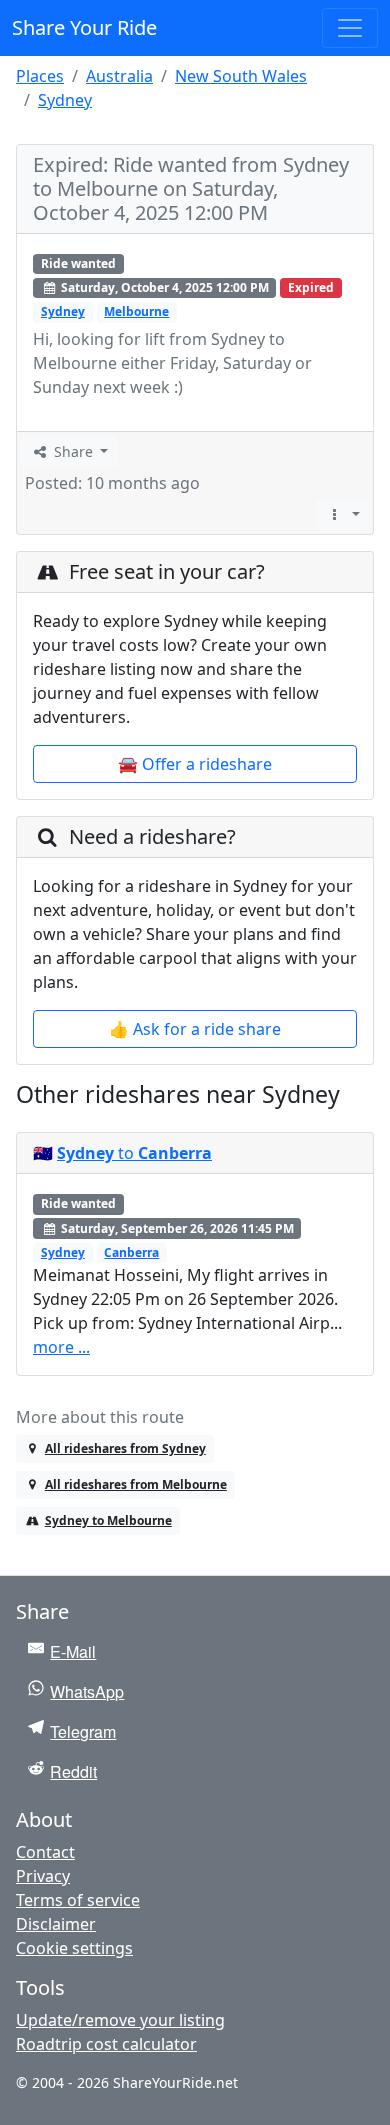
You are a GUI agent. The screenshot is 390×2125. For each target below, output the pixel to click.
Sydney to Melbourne (108, 1520)
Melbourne (136, 311)
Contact (45, 1852)
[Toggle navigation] (350, 28)
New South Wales (241, 76)
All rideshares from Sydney (125, 1448)
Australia (119, 76)
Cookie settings (74, 1948)
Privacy (43, 1876)
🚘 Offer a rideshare (195, 764)
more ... (61, 1347)
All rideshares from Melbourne (136, 1484)
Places (40, 76)
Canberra (131, 1252)
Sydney (65, 100)
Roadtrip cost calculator (106, 2044)
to (134, 1153)
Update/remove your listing (120, 2020)
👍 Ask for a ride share (195, 1029)
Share (73, 451)
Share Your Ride (84, 27)
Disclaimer (56, 1924)
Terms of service (78, 1900)
